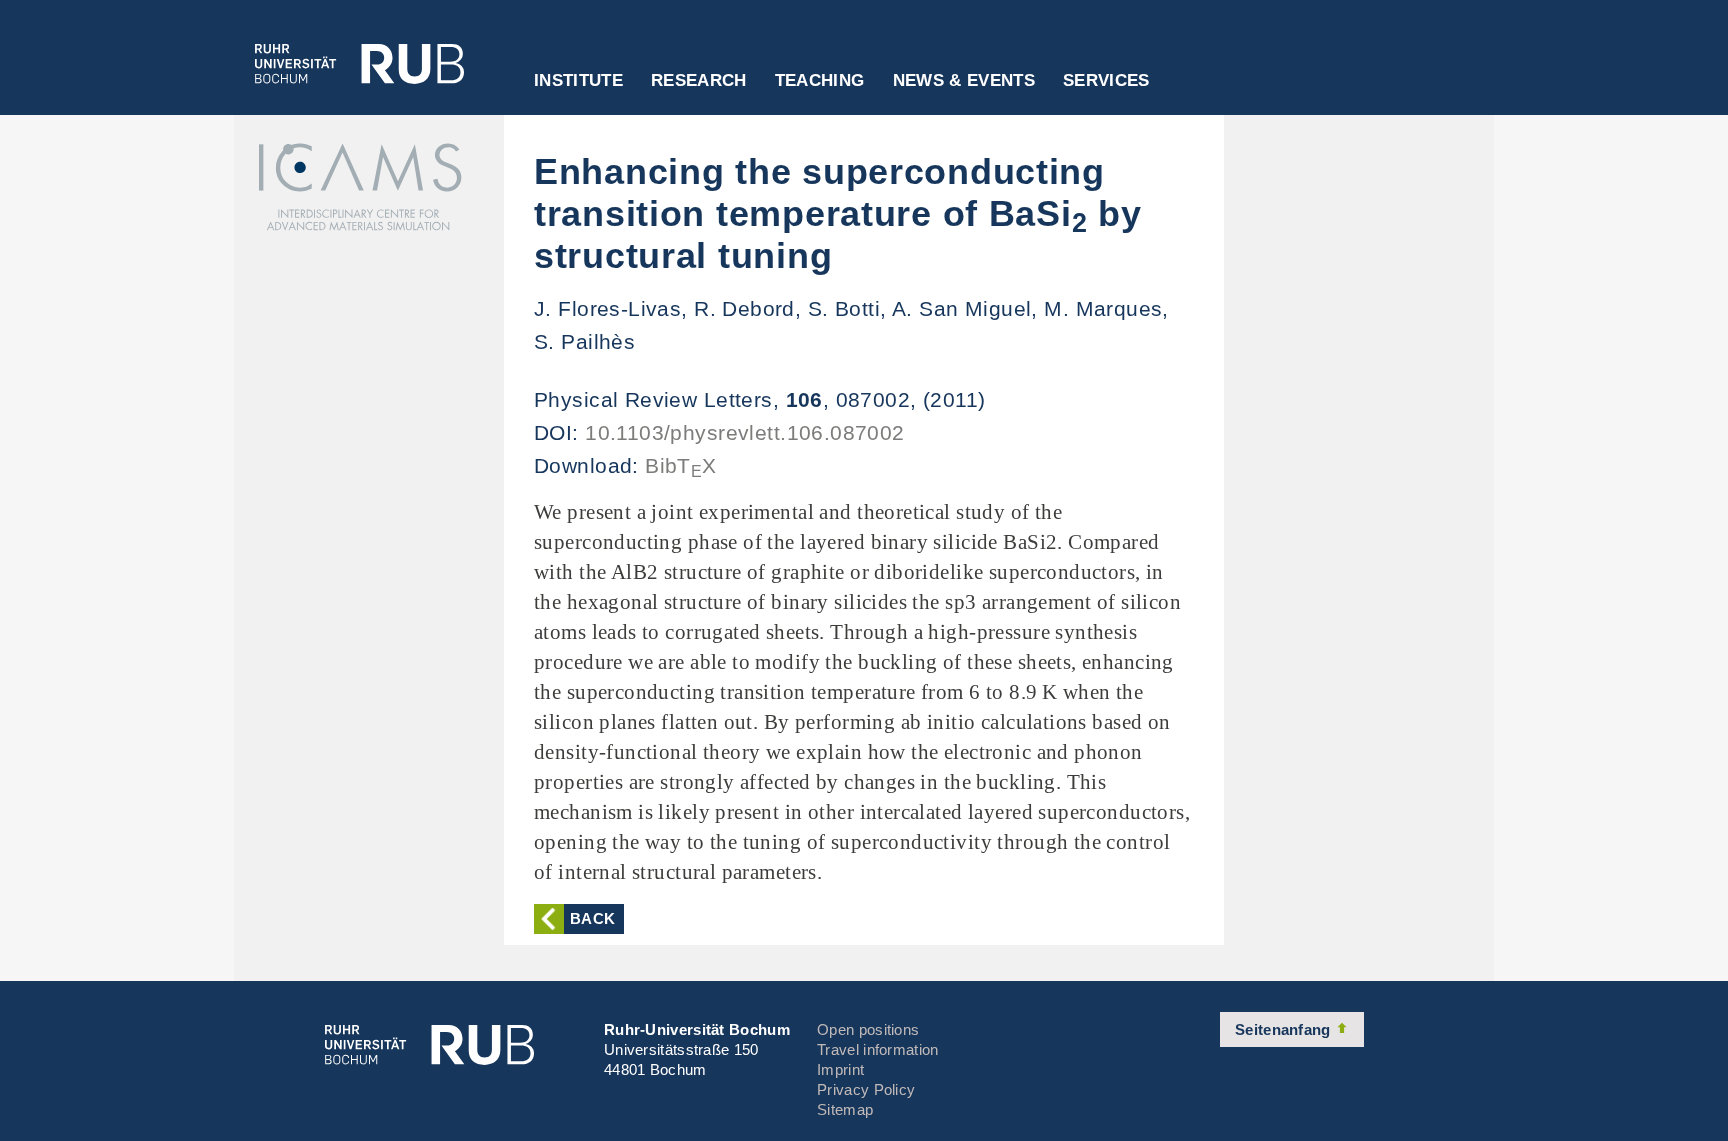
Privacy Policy (866, 1089)
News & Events (964, 81)
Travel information (877, 1049)
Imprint (840, 1069)
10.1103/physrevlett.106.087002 (745, 432)
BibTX (681, 465)
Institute (578, 81)
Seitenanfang (1285, 1029)
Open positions (868, 1029)
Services (1106, 81)
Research (699, 81)
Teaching (820, 81)
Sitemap (845, 1109)
